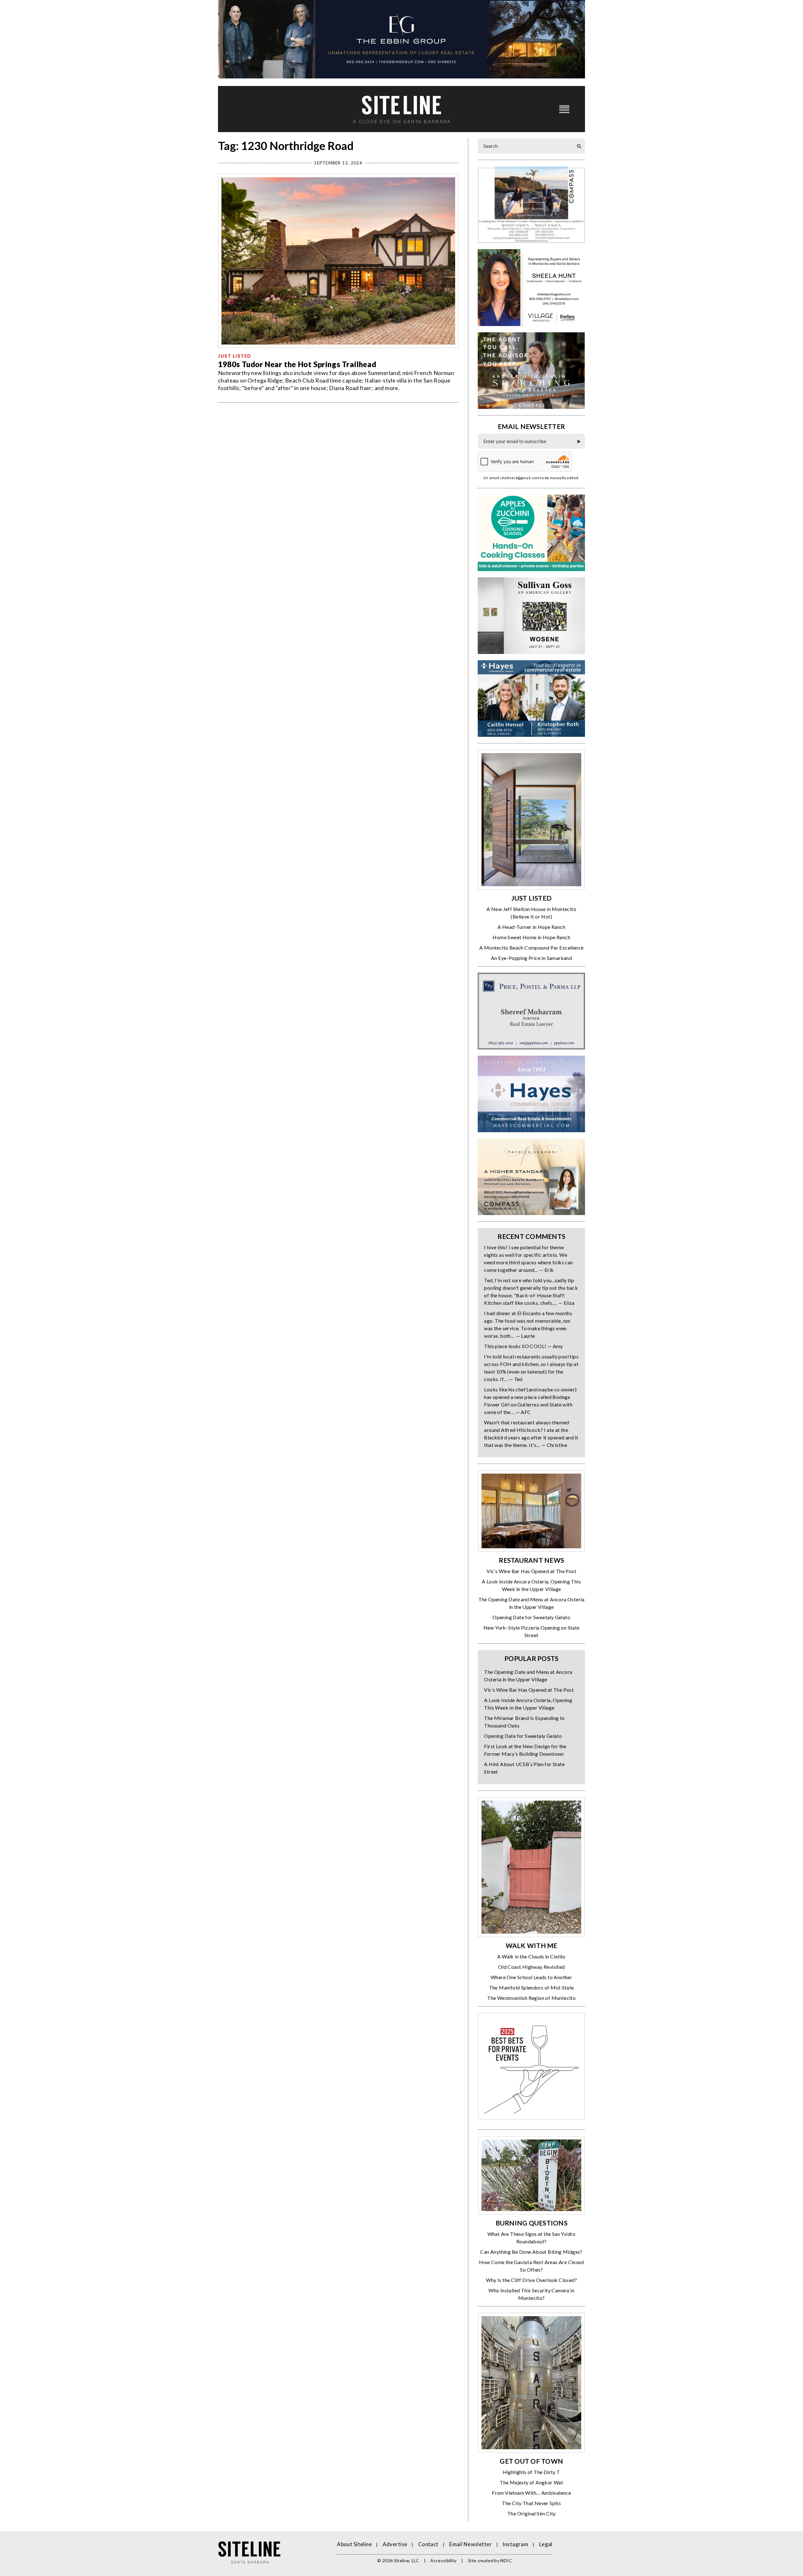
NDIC (506, 2560)
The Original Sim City (531, 2513)
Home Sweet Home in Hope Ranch (531, 937)
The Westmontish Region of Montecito (531, 1998)
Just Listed (235, 356)
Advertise (395, 2544)
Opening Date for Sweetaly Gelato (531, 1617)
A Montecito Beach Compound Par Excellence (531, 948)
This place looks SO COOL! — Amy (523, 1346)
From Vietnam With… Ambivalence (531, 2493)
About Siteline (354, 2544)
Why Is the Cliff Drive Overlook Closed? (531, 2280)
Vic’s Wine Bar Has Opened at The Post (531, 1571)
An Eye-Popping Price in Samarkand (531, 958)
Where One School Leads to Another (531, 1977)
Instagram (515, 2544)
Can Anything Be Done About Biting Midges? (531, 2252)
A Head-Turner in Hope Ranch (531, 927)
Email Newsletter (471, 2544)
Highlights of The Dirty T (532, 2472)
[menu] (564, 109)
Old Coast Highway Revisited (532, 1967)
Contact (428, 2544)
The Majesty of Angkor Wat (531, 2482)
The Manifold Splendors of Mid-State (532, 1987)
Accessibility (444, 2560)
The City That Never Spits (531, 2503)
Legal (546, 2544)
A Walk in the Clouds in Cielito (531, 1956)
